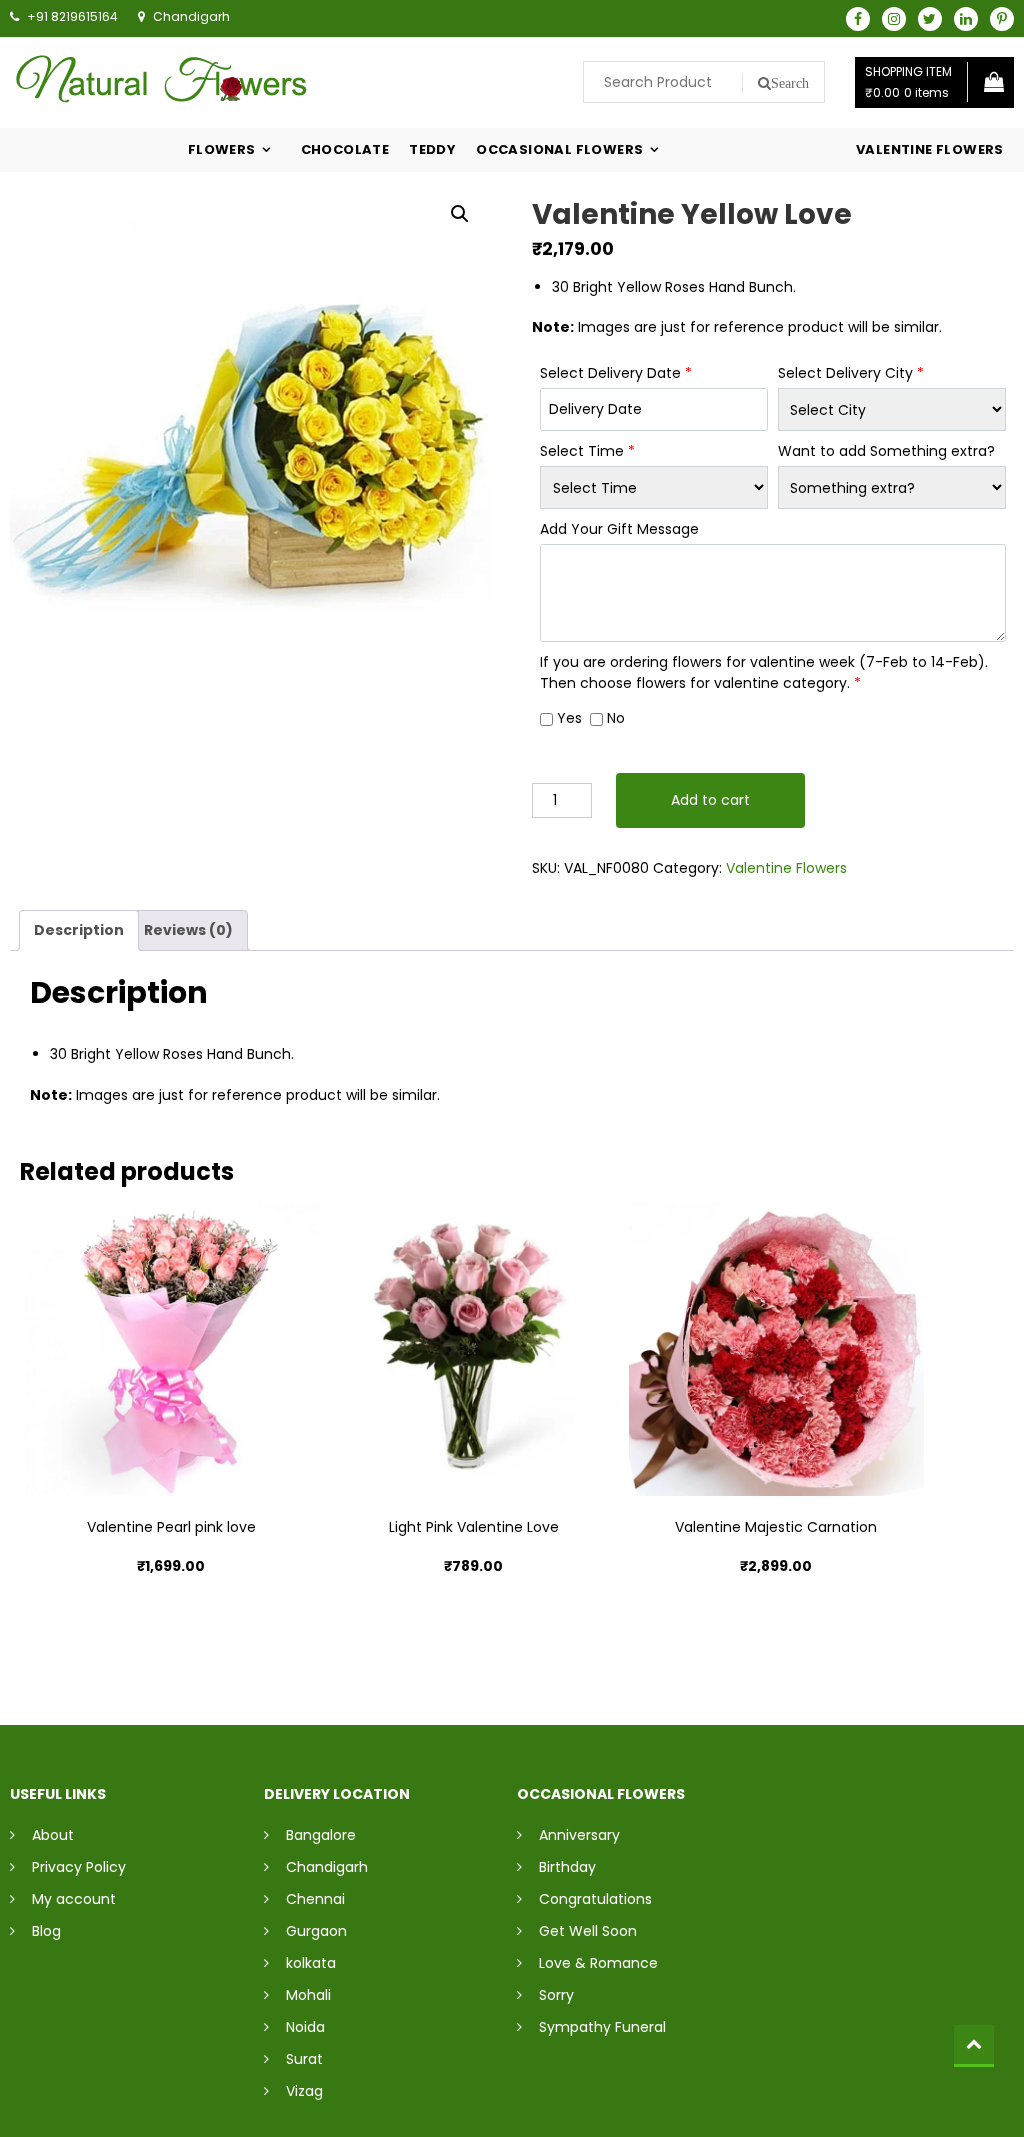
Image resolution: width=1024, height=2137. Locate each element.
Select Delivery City (851, 373)
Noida (305, 2027)
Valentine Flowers (930, 149)
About (53, 1835)
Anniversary (579, 1835)
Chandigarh (327, 1867)
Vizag (304, 2091)
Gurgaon (316, 1931)
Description (79, 930)
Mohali (308, 1995)
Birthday (567, 1867)
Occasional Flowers (559, 149)
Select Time (587, 451)
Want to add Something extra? (886, 451)
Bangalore (321, 1835)
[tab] (79, 930)
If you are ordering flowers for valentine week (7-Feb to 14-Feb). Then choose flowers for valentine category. (764, 672)
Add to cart (710, 800)
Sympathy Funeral (602, 2027)
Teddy (432, 149)
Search (790, 83)
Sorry (556, 1995)
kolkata (311, 1963)
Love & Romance (598, 1963)
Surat (304, 2059)
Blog (46, 1931)
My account (74, 1899)
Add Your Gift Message (619, 529)
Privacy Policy (79, 1867)
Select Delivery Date (616, 373)
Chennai (315, 1899)
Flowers (222, 149)
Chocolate (345, 149)
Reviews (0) (188, 930)
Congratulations (595, 1899)
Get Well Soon (588, 1931)
